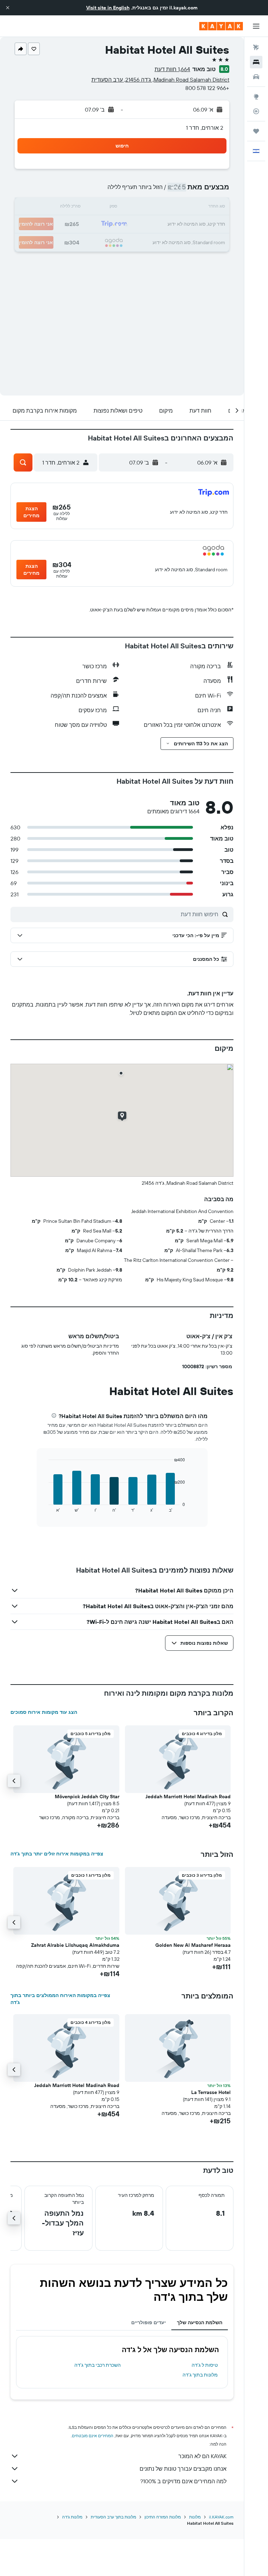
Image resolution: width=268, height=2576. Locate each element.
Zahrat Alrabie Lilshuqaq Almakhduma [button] (75, 1945)
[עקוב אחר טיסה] (256, 111)
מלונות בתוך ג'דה (200, 2375)
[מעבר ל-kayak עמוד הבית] (221, 26)
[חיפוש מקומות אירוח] (256, 62)
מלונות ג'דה (72, 2517)
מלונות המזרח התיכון (163, 2517)
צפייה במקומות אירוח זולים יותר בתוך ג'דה (57, 1854)
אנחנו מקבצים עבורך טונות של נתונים (183, 2469)
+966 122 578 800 (207, 88)
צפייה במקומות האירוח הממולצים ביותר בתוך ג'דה (60, 1999)
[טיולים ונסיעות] (256, 131)
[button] (8, 8)
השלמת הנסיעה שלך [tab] (200, 2322)
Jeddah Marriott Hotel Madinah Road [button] (188, 1797)
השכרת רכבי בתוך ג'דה (98, 2365)
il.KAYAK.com (221, 2517)
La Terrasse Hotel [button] (211, 2092)
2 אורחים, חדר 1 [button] (205, 128)
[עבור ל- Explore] (256, 97)
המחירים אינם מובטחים (93, 2436)
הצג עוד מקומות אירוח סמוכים (44, 1712)
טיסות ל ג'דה (205, 2365)
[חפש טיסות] (256, 47)
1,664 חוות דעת (172, 69)
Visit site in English (108, 8)
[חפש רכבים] (256, 77)
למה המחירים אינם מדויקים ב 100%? (183, 2481)
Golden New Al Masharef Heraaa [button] (193, 1945)
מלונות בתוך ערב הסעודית (113, 2517)
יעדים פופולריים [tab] (148, 2322)
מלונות (195, 2517)
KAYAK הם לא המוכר (202, 2456)
